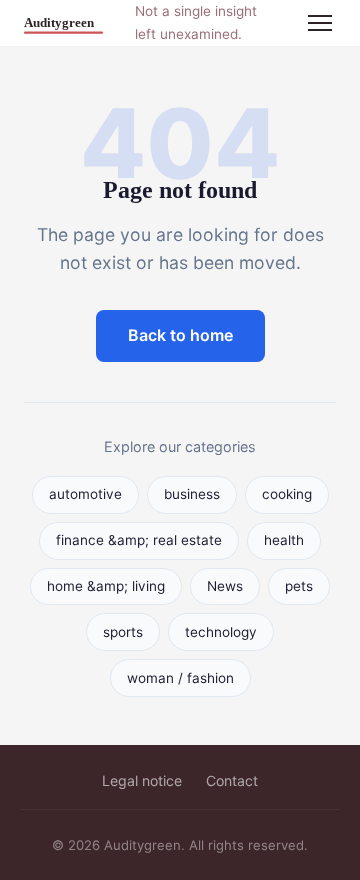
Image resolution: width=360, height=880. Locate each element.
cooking (287, 494)
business (192, 494)
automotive (85, 494)
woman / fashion (180, 678)
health (284, 540)
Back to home (180, 335)
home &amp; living (106, 586)
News (225, 586)
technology (221, 632)
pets (299, 586)
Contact (232, 780)
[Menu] (320, 23)
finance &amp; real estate (139, 540)
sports (123, 632)
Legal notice (142, 780)
